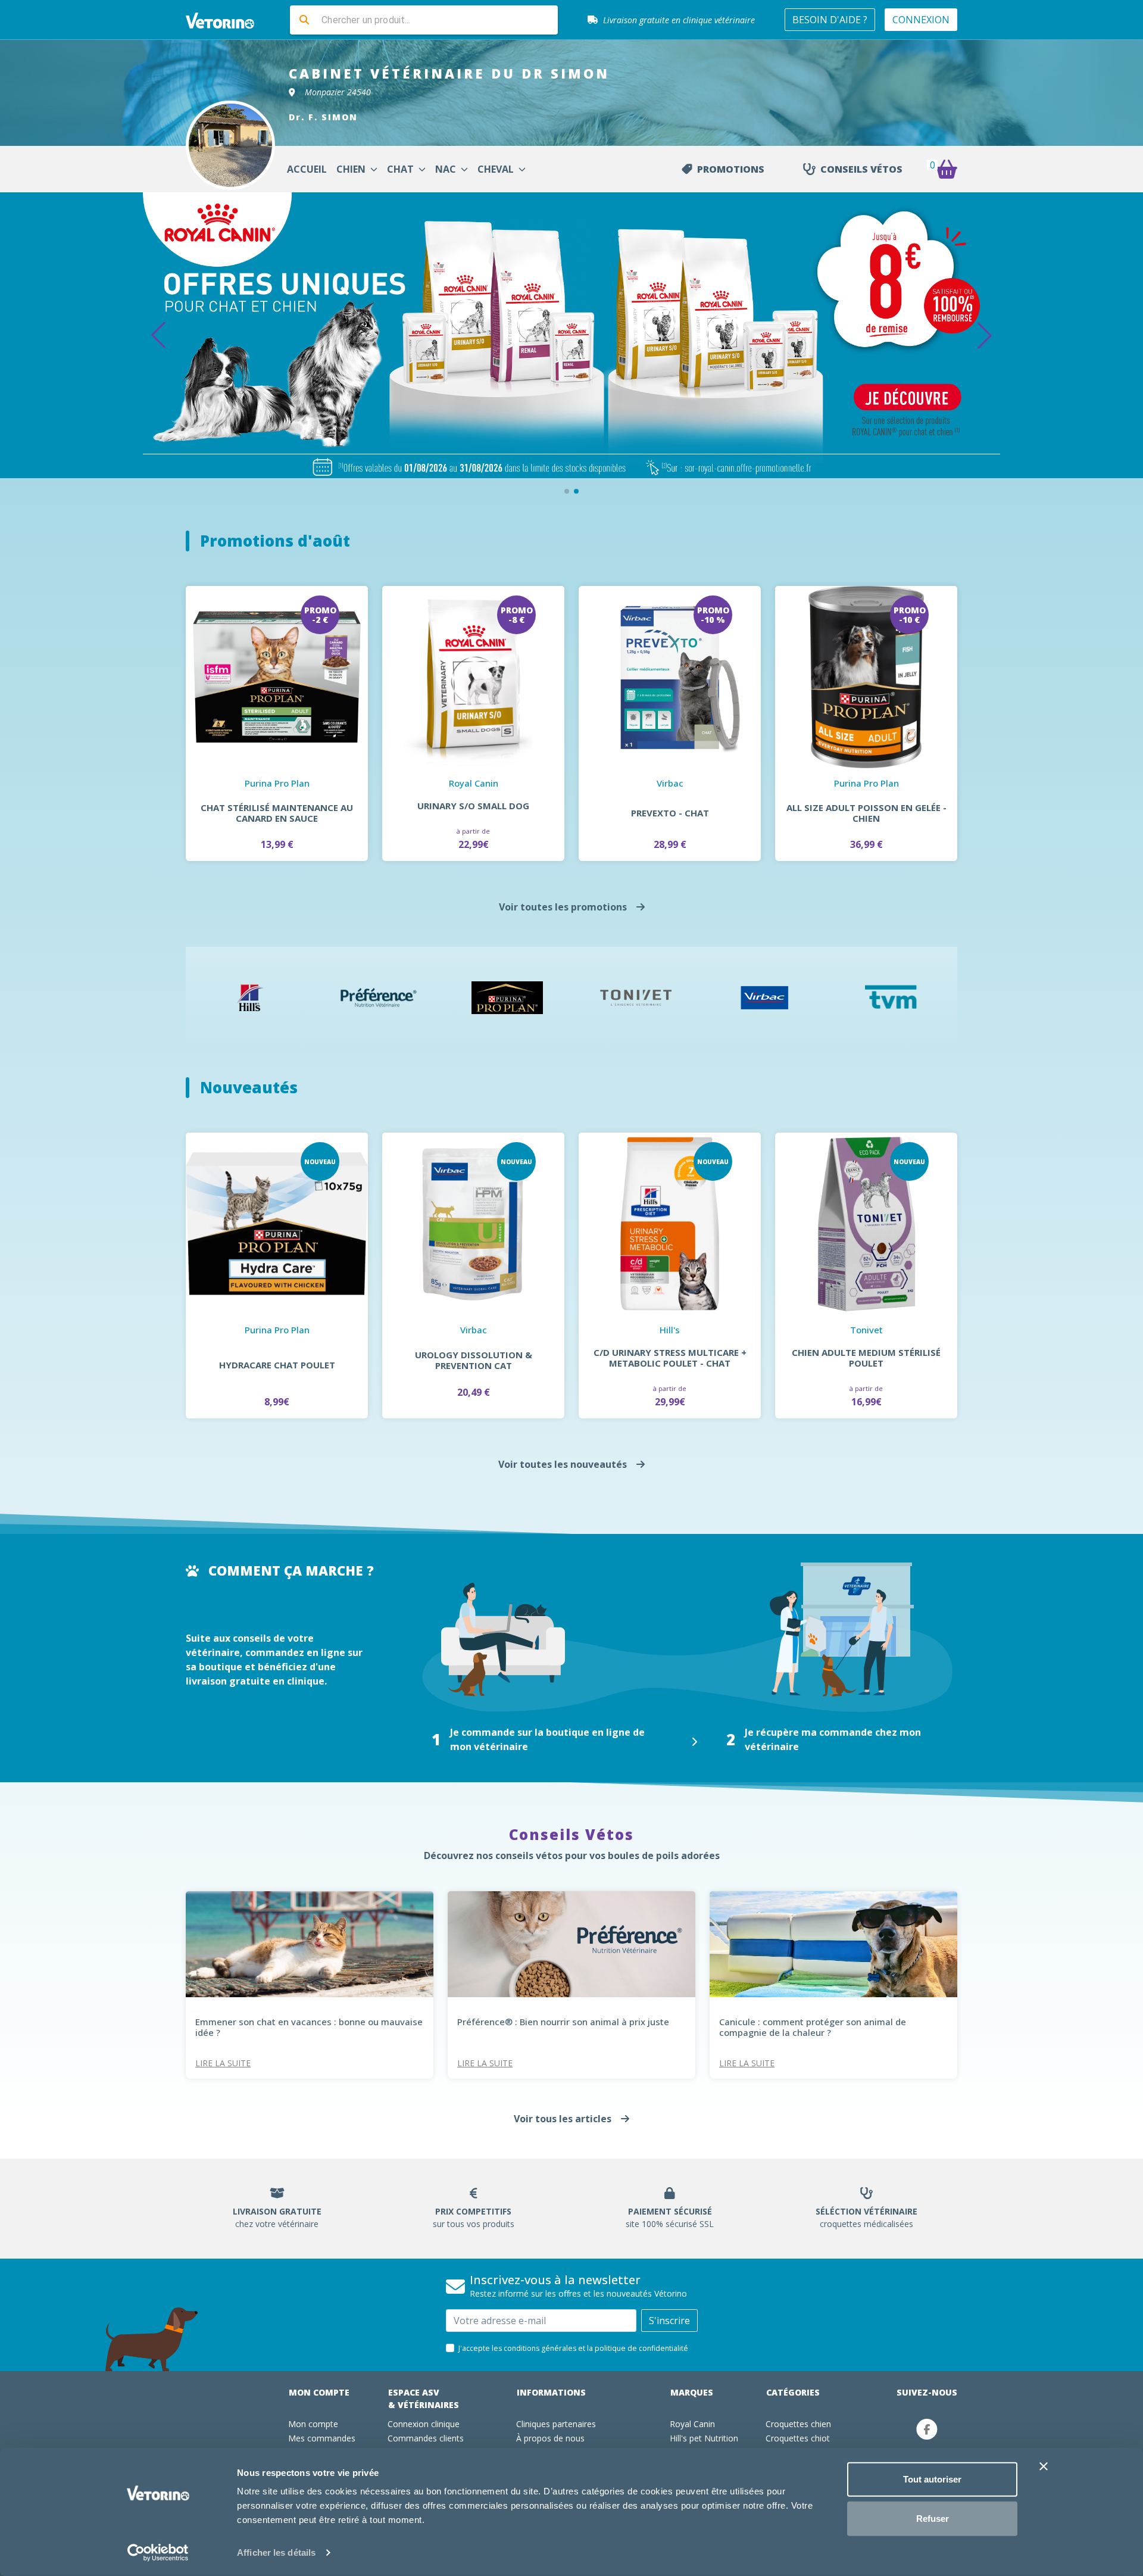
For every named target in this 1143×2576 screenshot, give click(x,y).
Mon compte (319, 2392)
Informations (551, 2392)
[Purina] (507, 998)
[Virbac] (764, 998)
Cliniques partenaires (556, 2424)
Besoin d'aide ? (830, 20)
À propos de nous (550, 2438)
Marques (692, 2392)
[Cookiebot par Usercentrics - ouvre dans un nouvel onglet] (158, 2553)
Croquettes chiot (798, 2438)
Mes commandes (322, 2438)
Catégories (793, 2392)
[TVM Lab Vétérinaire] (893, 998)
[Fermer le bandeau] (1044, 2466)
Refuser (933, 2518)
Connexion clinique (424, 2424)
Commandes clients (426, 2438)
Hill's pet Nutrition (704, 2438)
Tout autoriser (932, 2479)
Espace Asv (424, 2399)
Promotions (731, 169)
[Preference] (379, 998)
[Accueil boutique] (227, 20)
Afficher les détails (276, 2552)
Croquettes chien (798, 2424)
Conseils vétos (861, 169)
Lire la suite (223, 2063)
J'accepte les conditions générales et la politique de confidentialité (573, 2348)
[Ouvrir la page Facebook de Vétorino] (927, 2429)
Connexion (921, 20)
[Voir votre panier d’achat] (947, 169)
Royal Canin (692, 2424)
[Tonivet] (636, 998)
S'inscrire (669, 2321)
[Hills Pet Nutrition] (250, 998)
